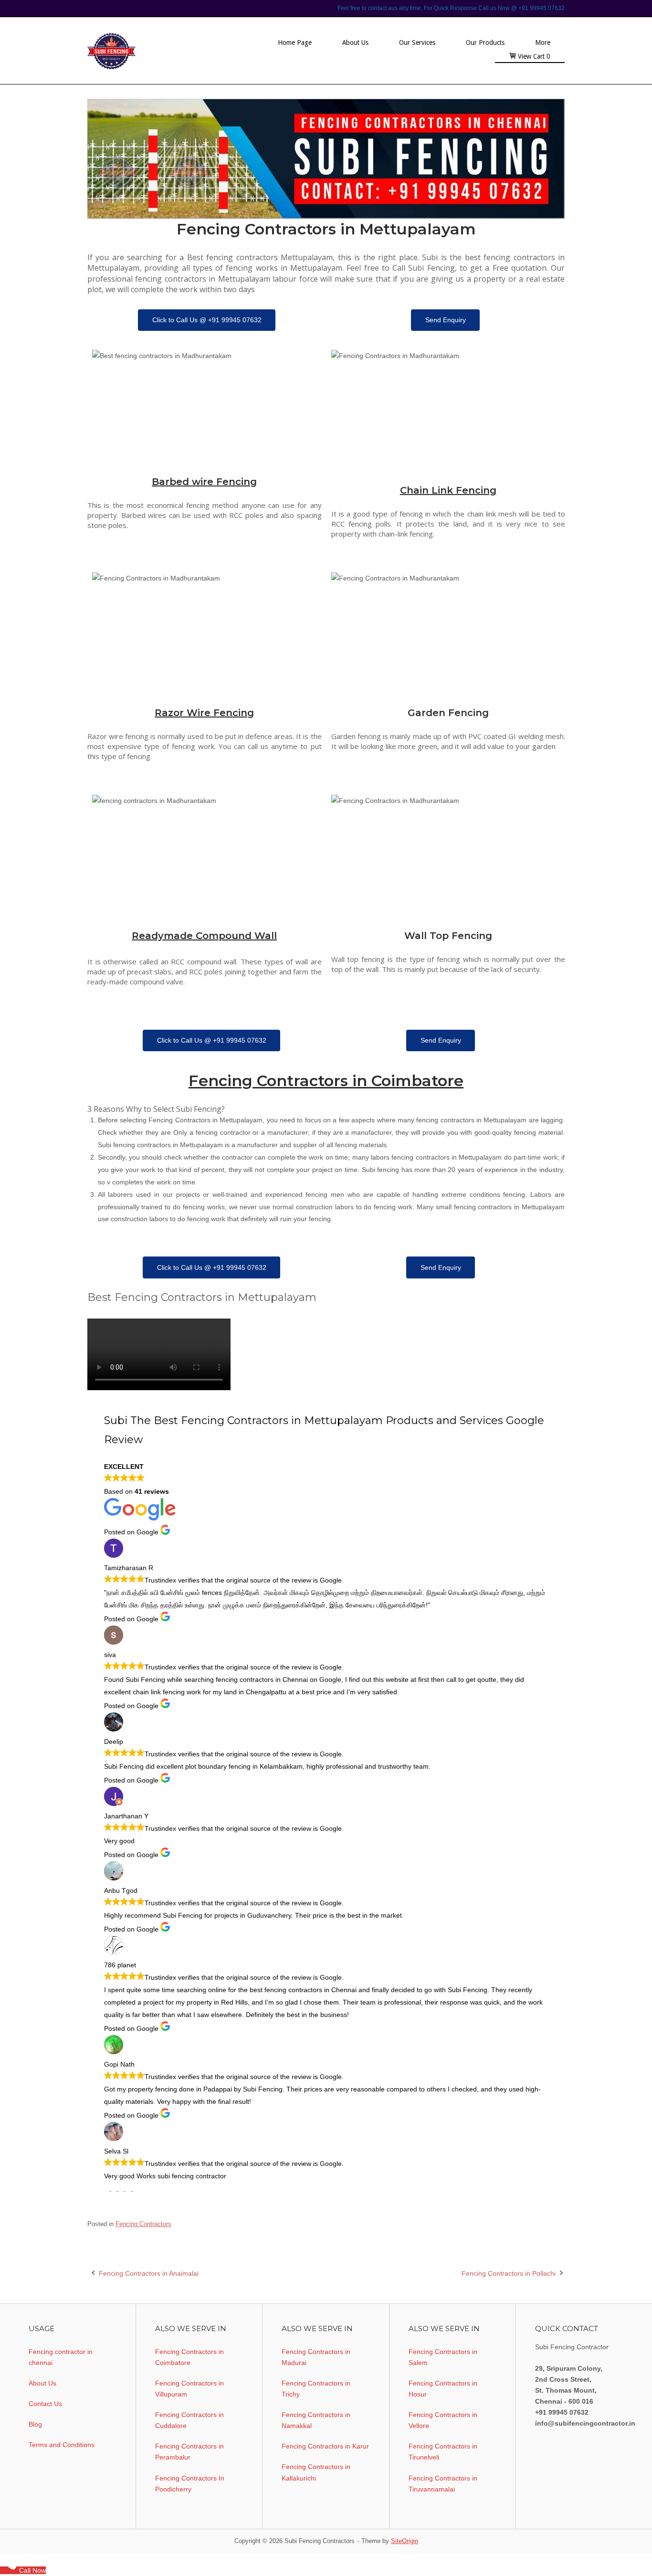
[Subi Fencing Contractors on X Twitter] (115, 2188)
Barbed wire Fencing (204, 482)
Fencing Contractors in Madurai (316, 2357)
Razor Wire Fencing (204, 713)
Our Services (417, 42)
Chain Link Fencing (448, 490)
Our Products (485, 42)
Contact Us (45, 2404)
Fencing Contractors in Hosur (443, 2389)
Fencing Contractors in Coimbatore (326, 1081)
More (543, 42)
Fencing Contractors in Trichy (316, 2389)
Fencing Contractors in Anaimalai (149, 2273)
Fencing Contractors (143, 2224)
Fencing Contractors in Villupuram (189, 2389)
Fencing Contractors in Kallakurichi (316, 2472)
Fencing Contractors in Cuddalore (189, 2420)
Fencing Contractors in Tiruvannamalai (443, 2484)
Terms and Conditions (62, 2445)
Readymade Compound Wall (204, 936)
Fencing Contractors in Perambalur (189, 2452)
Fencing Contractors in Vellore (443, 2420)
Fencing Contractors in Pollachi (509, 2273)
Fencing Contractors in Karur (325, 2446)
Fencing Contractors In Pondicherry (190, 2484)
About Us (355, 42)
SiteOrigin (405, 2541)
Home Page (295, 42)
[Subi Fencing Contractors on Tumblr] (129, 2188)
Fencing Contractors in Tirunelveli (443, 2452)
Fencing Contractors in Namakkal (316, 2420)
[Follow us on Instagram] (135, 2188)
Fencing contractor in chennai (61, 2357)
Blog (35, 2424)
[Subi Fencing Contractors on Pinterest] (122, 2188)
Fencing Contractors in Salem (443, 2357)
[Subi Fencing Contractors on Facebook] (108, 2188)
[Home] (146, 50)
